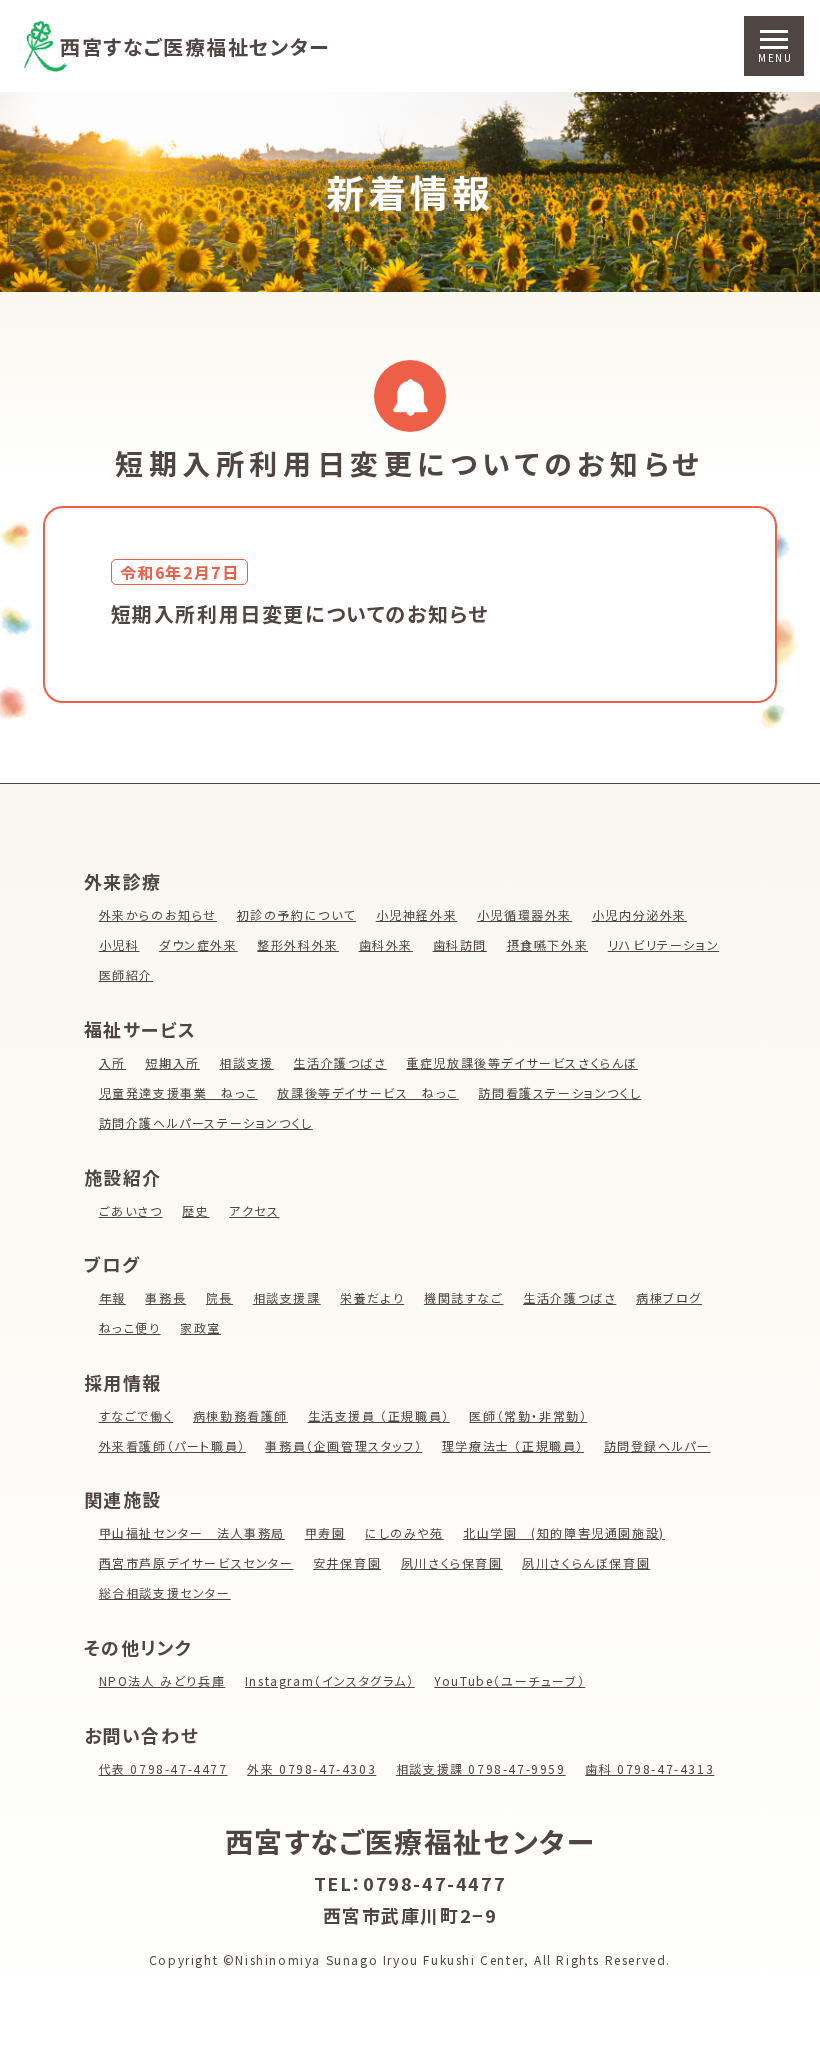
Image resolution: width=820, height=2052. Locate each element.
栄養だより (372, 1297)
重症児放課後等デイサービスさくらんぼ (522, 1062)
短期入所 (172, 1062)
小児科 (119, 944)
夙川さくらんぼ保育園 (586, 1562)
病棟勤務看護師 (240, 1415)
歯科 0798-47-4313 (649, 1768)
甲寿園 (325, 1532)
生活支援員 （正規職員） (379, 1415)
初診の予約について (296, 914)
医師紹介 (126, 974)
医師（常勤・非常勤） (528, 1415)
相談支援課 (287, 1297)
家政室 (200, 1327)
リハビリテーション (663, 944)
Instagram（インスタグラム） (330, 1680)
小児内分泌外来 (639, 914)
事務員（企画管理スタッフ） (343, 1445)
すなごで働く (136, 1415)
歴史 (195, 1210)
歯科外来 (386, 944)
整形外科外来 (298, 944)
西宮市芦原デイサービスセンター (196, 1562)
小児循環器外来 (524, 914)
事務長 (165, 1297)
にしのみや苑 (404, 1532)
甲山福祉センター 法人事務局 (192, 1532)
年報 (112, 1297)
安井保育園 (347, 1562)
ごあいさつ (131, 1210)
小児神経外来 (417, 914)
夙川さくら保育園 (452, 1562)
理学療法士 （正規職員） (513, 1445)
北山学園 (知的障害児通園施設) (564, 1532)
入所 (112, 1062)
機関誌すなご (464, 1297)
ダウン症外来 (198, 944)
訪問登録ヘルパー (657, 1445)
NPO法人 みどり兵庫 (162, 1680)
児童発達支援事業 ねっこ (178, 1092)
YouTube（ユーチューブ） (509, 1680)
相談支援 (246, 1062)
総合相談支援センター (165, 1592)
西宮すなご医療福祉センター (195, 46)
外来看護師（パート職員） (172, 1445)
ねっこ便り (130, 1327)
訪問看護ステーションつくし (559, 1092)
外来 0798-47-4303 (311, 1768)
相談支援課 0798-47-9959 (481, 1768)
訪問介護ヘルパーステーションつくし (206, 1122)
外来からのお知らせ (158, 914)
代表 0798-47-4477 (163, 1768)
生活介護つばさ (339, 1062)
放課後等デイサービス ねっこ (367, 1092)
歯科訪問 (460, 944)
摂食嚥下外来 (548, 944)
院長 (219, 1297)
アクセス (254, 1210)
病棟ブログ (669, 1297)
